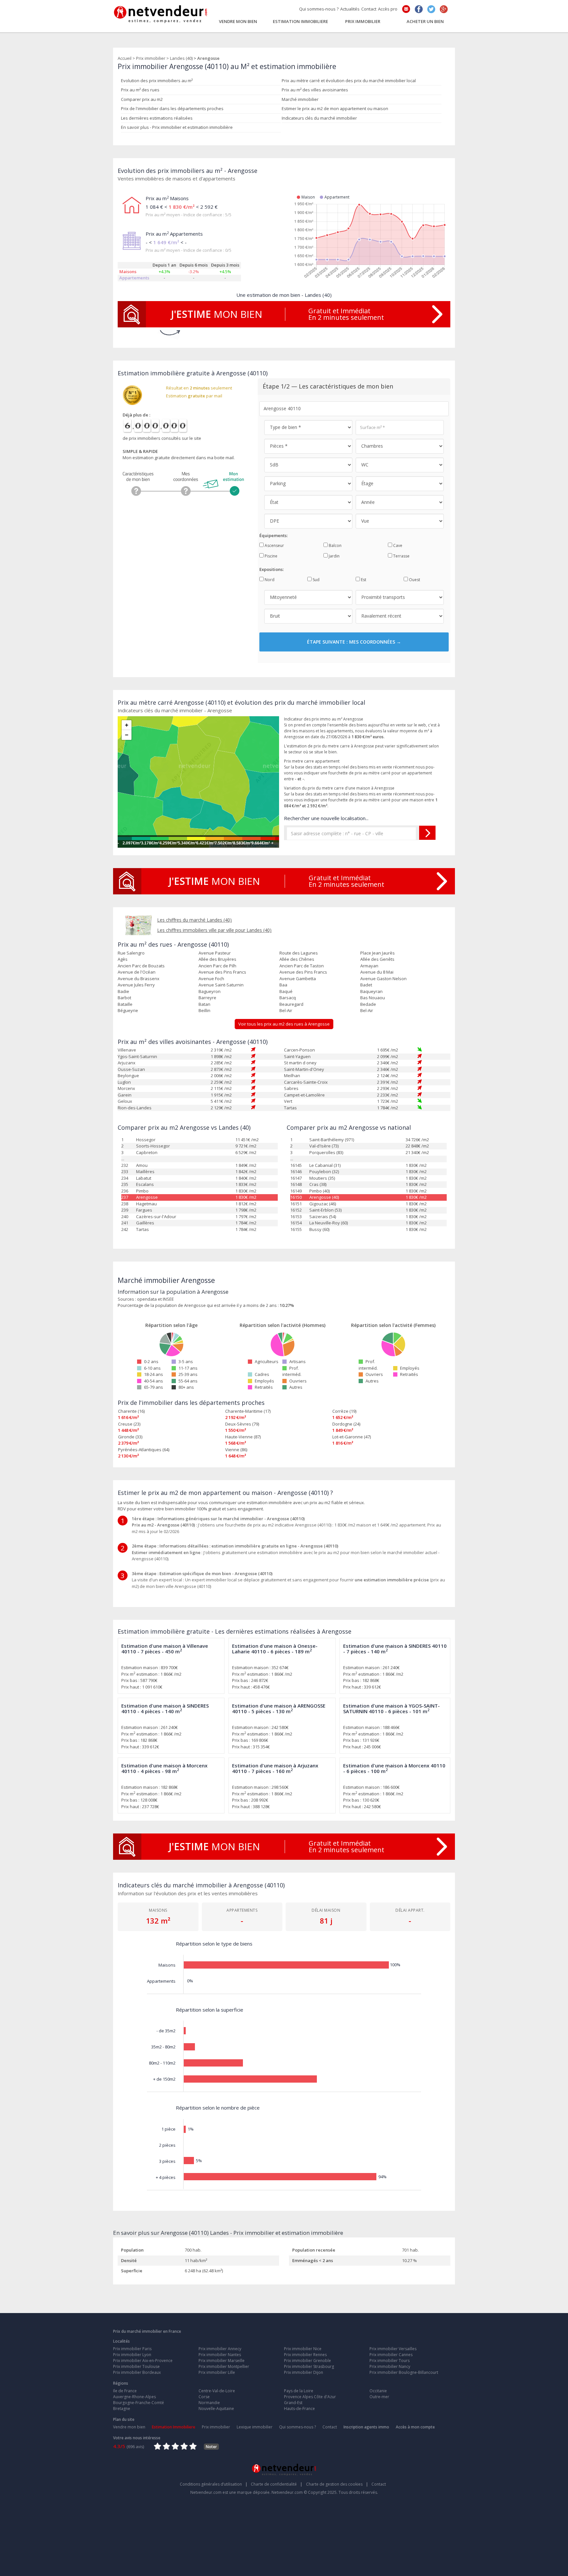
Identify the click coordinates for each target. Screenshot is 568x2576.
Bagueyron (210, 991)
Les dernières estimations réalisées (157, 118)
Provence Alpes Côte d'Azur (310, 2397)
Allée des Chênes (297, 959)
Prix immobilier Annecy (220, 2349)
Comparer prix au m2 (142, 99)
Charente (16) (131, 1411)
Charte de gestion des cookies (337, 2484)
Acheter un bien (425, 21)
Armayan (369, 966)
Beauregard (291, 1004)
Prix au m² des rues (140, 90)
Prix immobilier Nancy (390, 2366)
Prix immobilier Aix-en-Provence (143, 2361)
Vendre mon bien (238, 21)
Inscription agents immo (366, 2427)
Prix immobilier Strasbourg (309, 2366)
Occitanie (378, 2391)
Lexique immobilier (255, 2427)
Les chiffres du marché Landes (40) (194, 920)
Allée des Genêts (377, 959)
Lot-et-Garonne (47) (352, 1437)
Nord (269, 580)
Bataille (125, 1004)
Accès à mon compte (415, 2427)
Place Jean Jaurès (378, 953)
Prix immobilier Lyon (132, 2355)
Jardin (334, 556)
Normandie (209, 2403)
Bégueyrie (128, 1010)
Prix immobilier (363, 21)
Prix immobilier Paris (132, 2349)
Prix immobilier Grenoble (308, 2361)
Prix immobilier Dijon (304, 2372)
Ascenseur (274, 545)
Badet (366, 985)
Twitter (431, 9)
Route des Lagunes (299, 953)
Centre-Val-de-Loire (217, 2391)
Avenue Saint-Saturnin (221, 985)
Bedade (368, 1004)
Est (363, 580)
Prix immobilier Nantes (220, 2355)
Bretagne (122, 2409)
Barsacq (288, 998)
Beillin (204, 1010)
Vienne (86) (236, 1450)
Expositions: (272, 569)
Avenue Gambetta (298, 979)
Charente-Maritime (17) (248, 1411)
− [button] (127, 735)
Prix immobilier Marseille (222, 2361)
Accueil (125, 58)
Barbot (124, 998)
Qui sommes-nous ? (319, 9)
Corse (204, 2397)
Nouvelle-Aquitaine (216, 2409)
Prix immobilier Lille (217, 2372)
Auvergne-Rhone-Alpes (134, 2397)
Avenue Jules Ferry (136, 985)
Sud (316, 580)
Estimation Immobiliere (300, 21)
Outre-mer (379, 2397)
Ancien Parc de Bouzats (141, 966)
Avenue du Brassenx (139, 979)
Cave (397, 545)
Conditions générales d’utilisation (214, 2484)
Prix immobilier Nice (303, 2349)
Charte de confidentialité (277, 2484)
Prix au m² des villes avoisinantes (315, 90)
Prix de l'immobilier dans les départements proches (172, 108)
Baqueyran (371, 991)
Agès (123, 959)
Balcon (335, 545)
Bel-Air (286, 1010)
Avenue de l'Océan (137, 972)
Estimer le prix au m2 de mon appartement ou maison (335, 108)
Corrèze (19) (344, 1411)
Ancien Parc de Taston (302, 966)
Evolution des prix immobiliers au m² (157, 81)
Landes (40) (181, 58)
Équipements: (273, 535)
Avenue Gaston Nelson (383, 979)
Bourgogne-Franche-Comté (139, 2403)
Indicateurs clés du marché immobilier (319, 118)
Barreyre (207, 998)
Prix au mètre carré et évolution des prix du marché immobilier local (349, 81)
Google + (444, 9)
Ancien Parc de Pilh (217, 966)
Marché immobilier (300, 99)
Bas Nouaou (373, 998)
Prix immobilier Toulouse (136, 2366)
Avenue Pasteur (215, 953)
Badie (123, 991)
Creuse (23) (129, 1424)
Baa (283, 985)
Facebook (419, 9)
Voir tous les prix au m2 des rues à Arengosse (284, 1024)
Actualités (350, 9)
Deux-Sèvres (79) (242, 1424)
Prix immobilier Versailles (393, 2349)
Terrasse (401, 556)
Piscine (271, 556)
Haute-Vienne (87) (243, 1437)
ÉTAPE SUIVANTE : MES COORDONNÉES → (354, 642)
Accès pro (388, 9)
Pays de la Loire (299, 2391)
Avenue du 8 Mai (377, 972)
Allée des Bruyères (217, 959)
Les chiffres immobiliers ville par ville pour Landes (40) (214, 930)
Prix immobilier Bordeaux (137, 2372)
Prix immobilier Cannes (391, 2355)
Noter (211, 2447)
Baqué (286, 991)
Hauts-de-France (299, 2409)
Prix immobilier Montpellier (224, 2366)
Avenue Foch (211, 979)
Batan (204, 1004)
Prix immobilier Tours (390, 2361)
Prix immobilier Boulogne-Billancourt (404, 2372)
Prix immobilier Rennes (305, 2355)
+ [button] (127, 725)
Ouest (414, 580)
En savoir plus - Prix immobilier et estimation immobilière (177, 127)
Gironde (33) (130, 1437)
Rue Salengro (131, 953)
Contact (369, 9)
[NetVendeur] (161, 12)
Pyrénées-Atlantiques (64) (144, 1450)
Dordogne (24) (346, 1424)
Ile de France (125, 2391)
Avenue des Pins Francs (222, 972)
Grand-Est (293, 2403)
